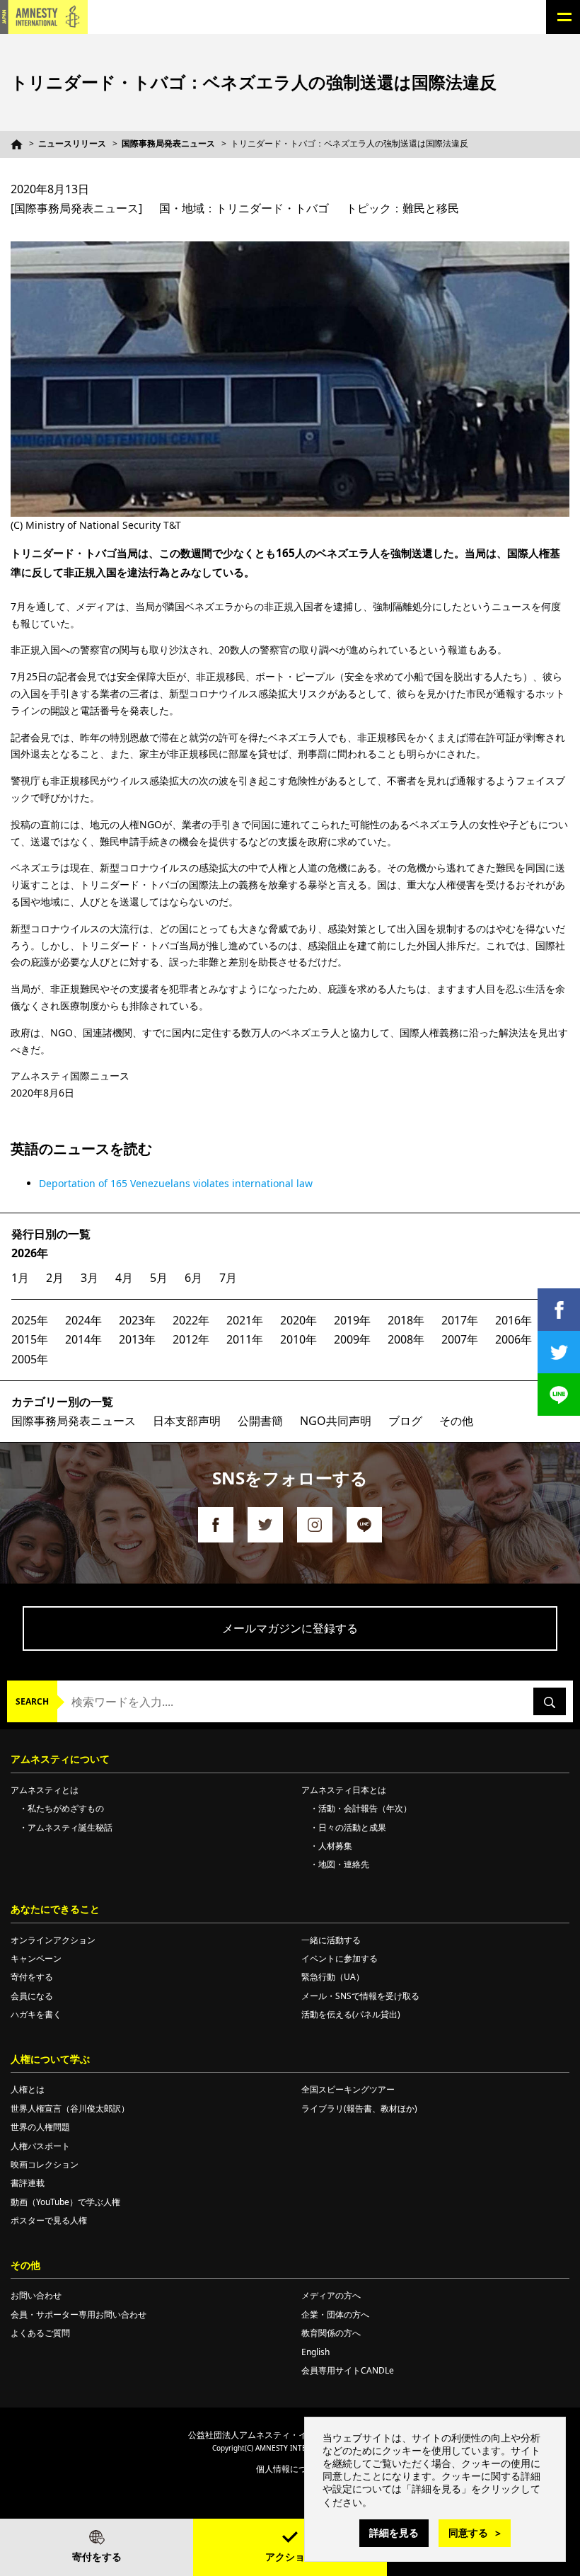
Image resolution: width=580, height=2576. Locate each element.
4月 (124, 1278)
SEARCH (32, 1701)
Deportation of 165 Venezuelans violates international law (176, 1183)
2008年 (406, 1339)
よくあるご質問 (40, 2333)
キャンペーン (36, 1958)
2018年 (406, 1320)
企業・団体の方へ (335, 2314)
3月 (89, 1278)
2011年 (245, 1339)
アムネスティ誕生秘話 (70, 1827)
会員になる (32, 1996)
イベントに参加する (340, 1958)
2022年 (191, 1320)
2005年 (30, 1359)
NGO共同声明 (336, 1421)
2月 (55, 1278)
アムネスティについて (60, 1759)
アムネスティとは (45, 1790)
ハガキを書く (36, 2014)
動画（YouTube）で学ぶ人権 (65, 2202)
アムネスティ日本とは (344, 1790)
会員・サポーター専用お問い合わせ (79, 2314)
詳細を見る (394, 2532)
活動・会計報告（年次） (365, 1808)
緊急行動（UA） (333, 1977)
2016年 (514, 1320)
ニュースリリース (72, 143)
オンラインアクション (53, 1940)
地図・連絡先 (344, 1864)
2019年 (352, 1320)
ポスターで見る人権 (49, 2220)
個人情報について (290, 2469)
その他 (456, 1421)
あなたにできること (55, 1909)
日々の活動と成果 (352, 1827)
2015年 (30, 1339)
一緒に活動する (331, 1940)
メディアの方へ (331, 2295)
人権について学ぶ (50, 2059)
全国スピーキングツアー (348, 2089)
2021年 (245, 1320)
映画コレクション (45, 2164)
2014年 (83, 1339)
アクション (290, 2557)
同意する (468, 2532)
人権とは (28, 2089)
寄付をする (97, 2557)
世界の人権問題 (40, 2127)
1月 (20, 1278)
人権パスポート (40, 2146)
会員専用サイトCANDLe (348, 2370)
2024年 (83, 1320)
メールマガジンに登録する (290, 1628)
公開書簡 (260, 1421)
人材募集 (335, 1846)
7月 (228, 1278)
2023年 (137, 1320)
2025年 (30, 1320)
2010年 (298, 1339)
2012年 (191, 1339)
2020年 (298, 1320)
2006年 (514, 1339)
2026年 (30, 1253)
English (315, 2352)
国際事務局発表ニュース (168, 143)
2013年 (137, 1339)
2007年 (460, 1339)
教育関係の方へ (331, 2333)
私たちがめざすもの (66, 1808)
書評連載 (28, 2183)
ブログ (405, 1421)
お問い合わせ (36, 2295)
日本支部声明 (187, 1421)
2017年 (460, 1320)
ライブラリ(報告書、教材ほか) (359, 2108)
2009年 (352, 1339)
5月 (159, 1278)
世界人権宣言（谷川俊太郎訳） (70, 2108)
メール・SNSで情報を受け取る (360, 1996)
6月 (193, 1278)
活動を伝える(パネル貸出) (351, 2014)
